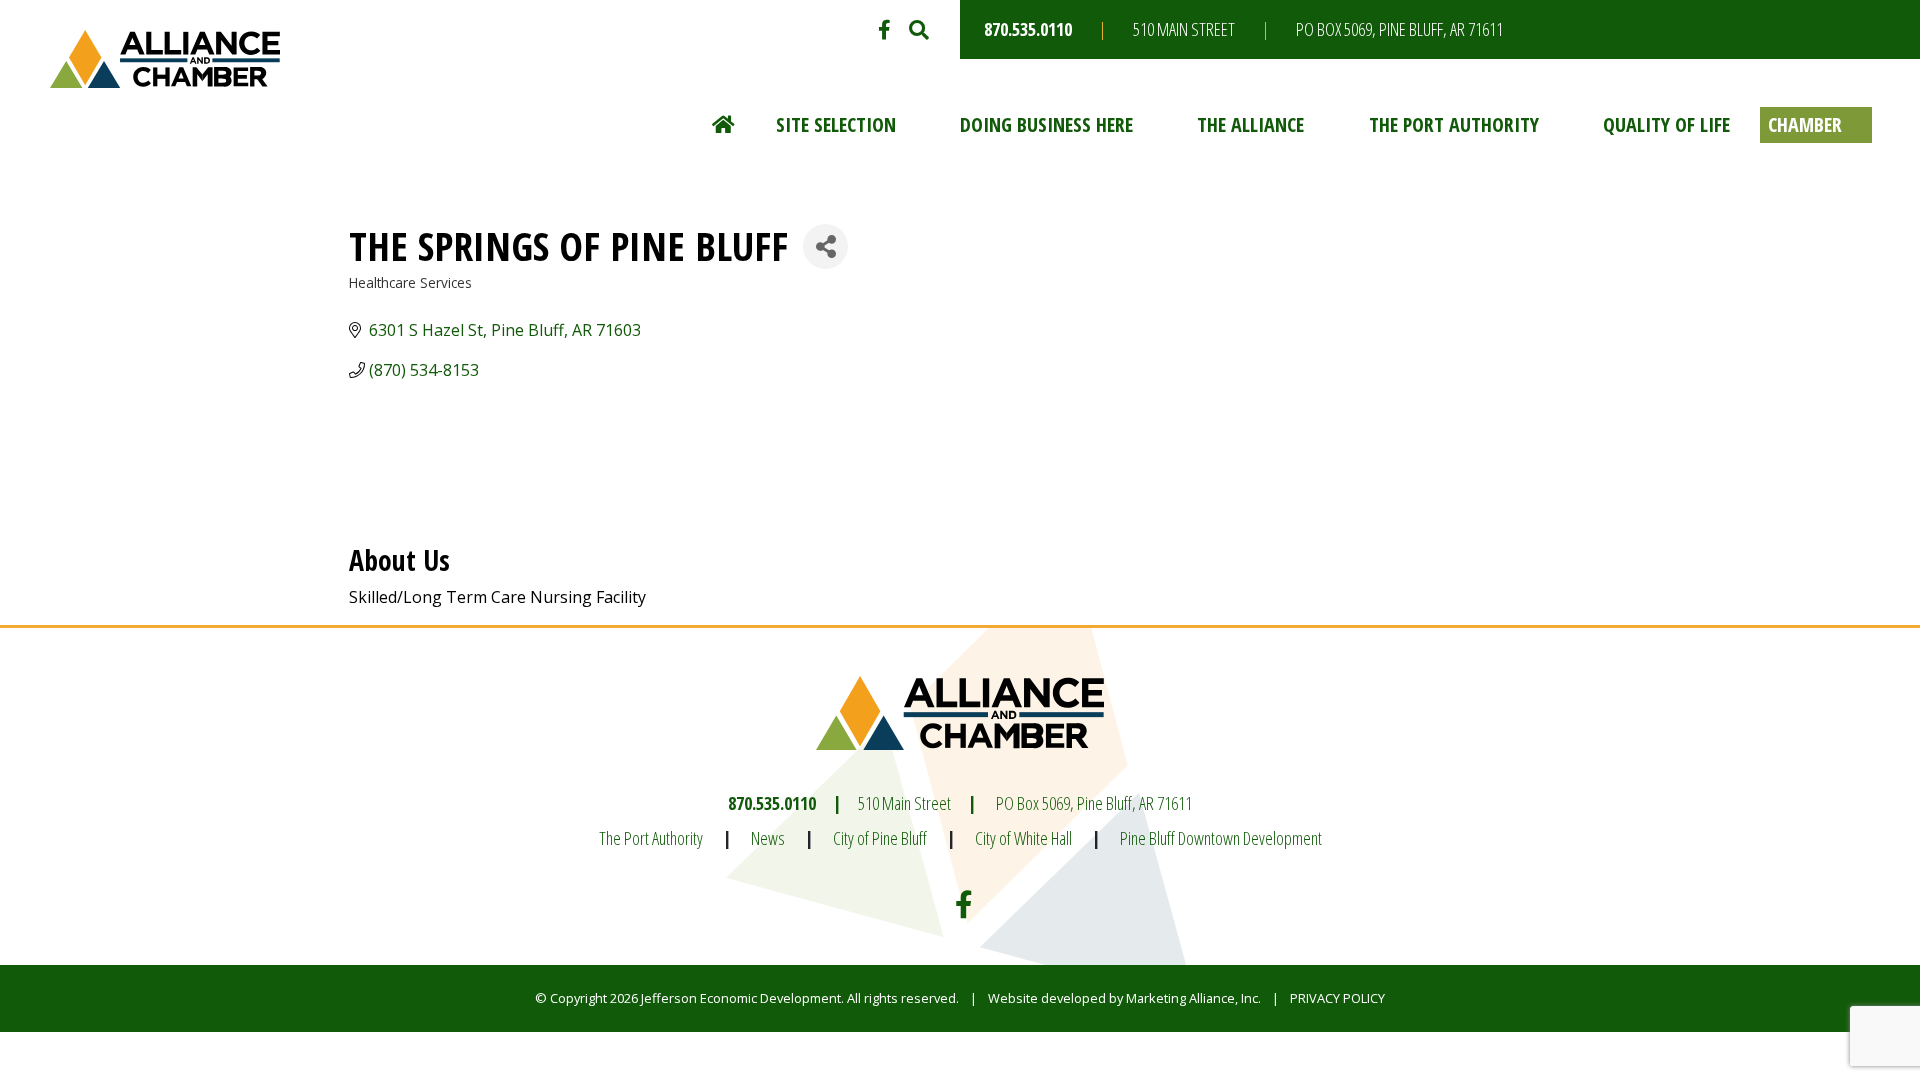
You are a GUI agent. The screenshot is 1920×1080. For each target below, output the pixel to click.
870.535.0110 (1028, 29)
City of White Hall (1023, 838)
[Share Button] (825, 246)
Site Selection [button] (836, 124)
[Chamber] (1816, 125)
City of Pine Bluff (880, 838)
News (768, 838)
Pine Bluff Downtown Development (1221, 838)
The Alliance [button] (1250, 124)
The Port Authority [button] (1454, 124)
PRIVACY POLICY (1337, 998)
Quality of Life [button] (1666, 124)
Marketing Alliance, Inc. (1193, 998)
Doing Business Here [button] (1046, 124)
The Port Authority (651, 838)
